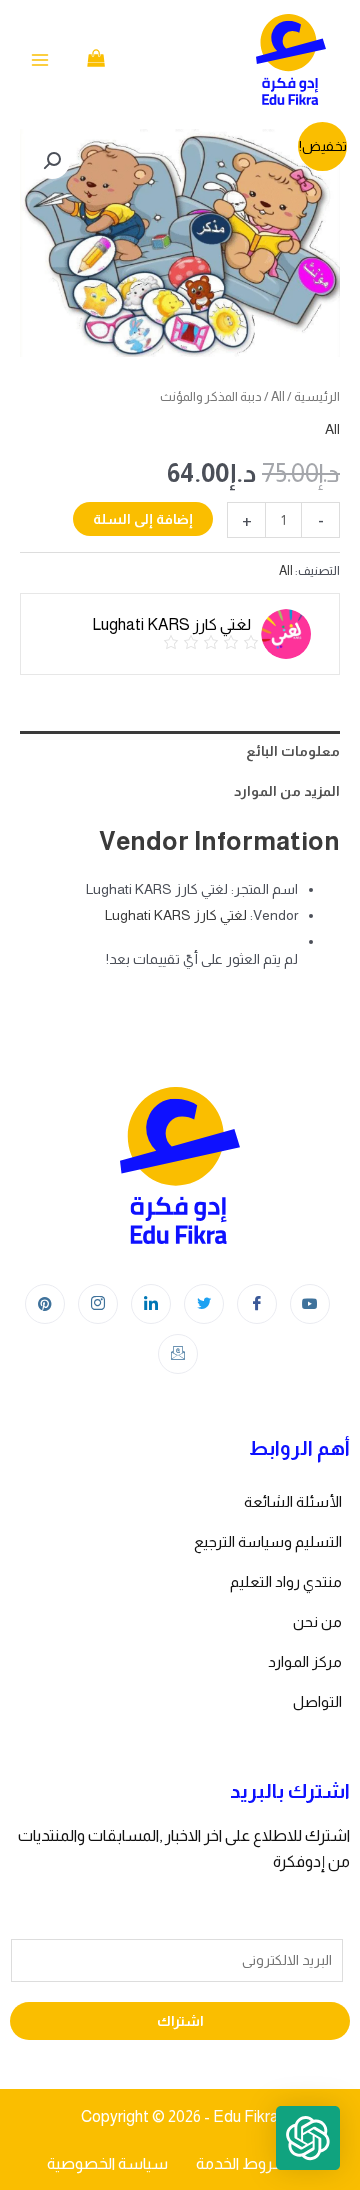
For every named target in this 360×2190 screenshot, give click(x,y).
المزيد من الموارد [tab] (287, 791)
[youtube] (310, 1304)
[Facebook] (257, 1304)
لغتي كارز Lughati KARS (176, 915)
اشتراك (180, 2021)
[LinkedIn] (151, 1304)
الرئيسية (317, 396)
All (278, 396)
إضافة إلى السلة (143, 519)
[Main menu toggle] (40, 60)
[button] (52, 161)
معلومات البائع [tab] (293, 751)
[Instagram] (98, 1304)
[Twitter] (204, 1304)
